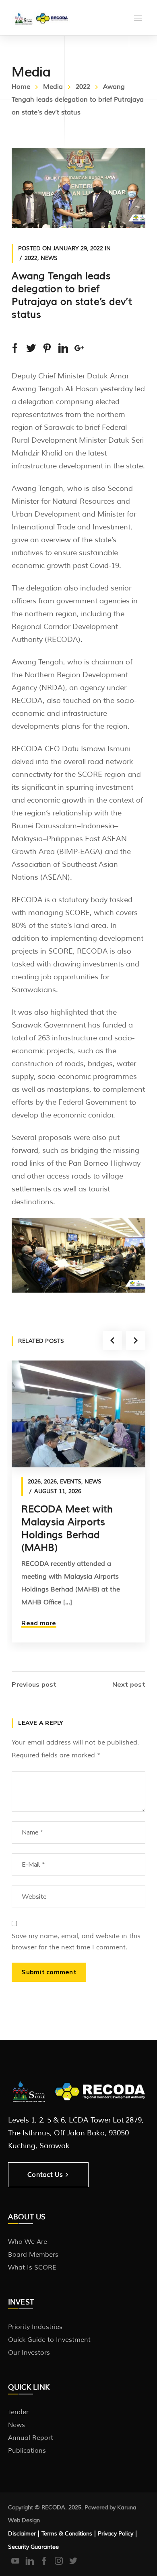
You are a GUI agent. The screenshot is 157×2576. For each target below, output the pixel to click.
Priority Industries (35, 2327)
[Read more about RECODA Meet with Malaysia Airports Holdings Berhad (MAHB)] (78, 1414)
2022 (83, 87)
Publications (27, 2451)
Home (21, 87)
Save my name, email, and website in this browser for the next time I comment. (76, 1942)
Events (71, 1482)
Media (53, 87)
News (49, 258)
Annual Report (31, 2438)
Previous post (34, 1685)
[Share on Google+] (79, 348)
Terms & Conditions (67, 2534)
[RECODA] (41, 18)
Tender (18, 2412)
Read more (39, 1623)
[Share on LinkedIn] (63, 348)
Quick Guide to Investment (49, 2340)
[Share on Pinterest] (47, 348)
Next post (129, 1685)
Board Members (33, 2255)
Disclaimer (22, 2534)
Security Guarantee (33, 2547)
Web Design (24, 2520)
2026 (34, 1482)
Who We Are (28, 2242)
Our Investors (29, 2353)
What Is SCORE (32, 2268)
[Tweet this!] (31, 348)
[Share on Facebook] (15, 348)
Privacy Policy (116, 2534)
